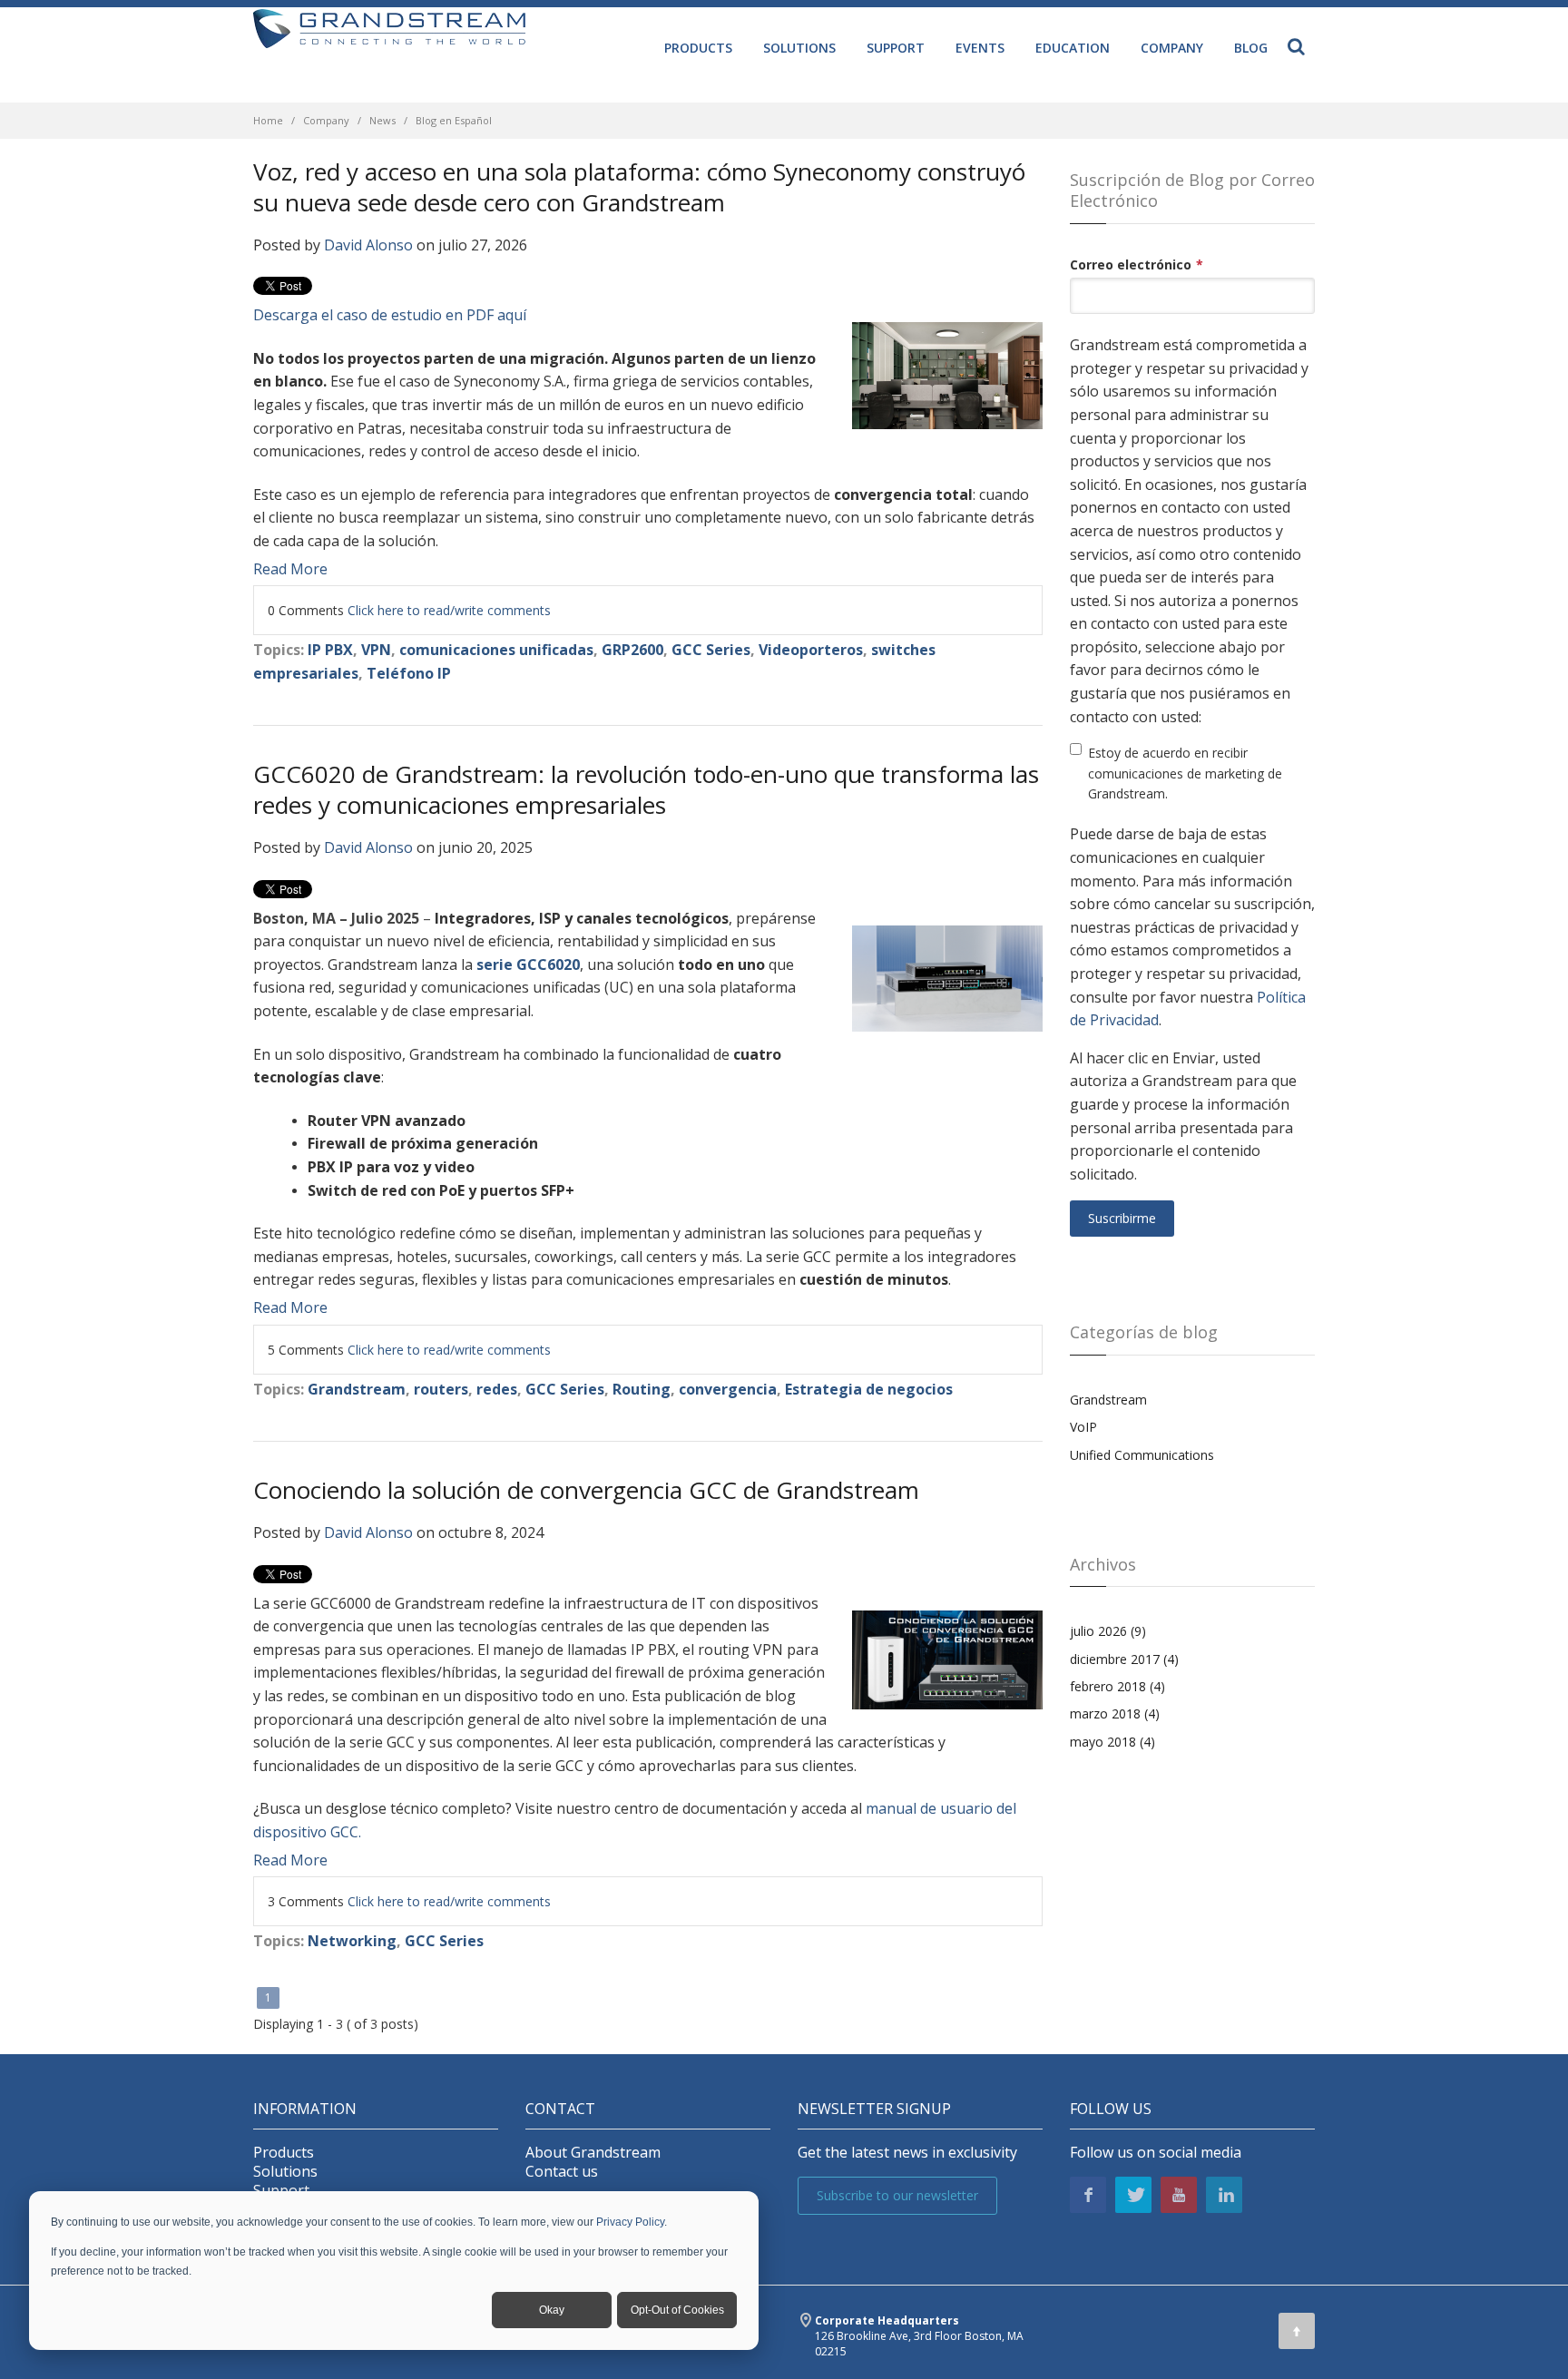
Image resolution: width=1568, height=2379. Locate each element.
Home (268, 120)
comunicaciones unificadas (496, 650)
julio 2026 (1108, 1631)
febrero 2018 (1117, 1686)
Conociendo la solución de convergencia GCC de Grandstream (586, 1490)
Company (326, 120)
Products (284, 2153)
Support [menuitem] (896, 48)
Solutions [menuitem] (799, 48)
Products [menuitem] (698, 48)
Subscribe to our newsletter (897, 2195)
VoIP (1083, 1427)
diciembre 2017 (1124, 1659)
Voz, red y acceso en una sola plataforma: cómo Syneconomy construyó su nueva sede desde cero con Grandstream (639, 187)
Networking (352, 1941)
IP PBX (330, 650)
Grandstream (357, 1389)
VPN (376, 650)
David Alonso (368, 245)
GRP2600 (632, 650)
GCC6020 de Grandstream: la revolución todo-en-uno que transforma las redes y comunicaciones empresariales (646, 789)
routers (441, 1389)
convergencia (728, 1389)
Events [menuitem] (980, 48)
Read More (290, 569)
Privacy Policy (630, 2222)
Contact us (562, 2172)
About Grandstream (593, 2153)
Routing (642, 1389)
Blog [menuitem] (1251, 48)
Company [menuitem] (1172, 48)
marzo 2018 (1115, 1713)
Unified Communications (1142, 1455)
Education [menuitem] (1073, 48)
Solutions (285, 2172)
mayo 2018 (1112, 1742)
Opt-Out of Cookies (677, 2310)
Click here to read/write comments (449, 610)
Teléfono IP (409, 673)
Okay (552, 2310)
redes (497, 1389)
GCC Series (711, 650)
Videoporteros (811, 650)
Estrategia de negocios (869, 1389)
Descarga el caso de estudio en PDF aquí (390, 315)
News (382, 120)
